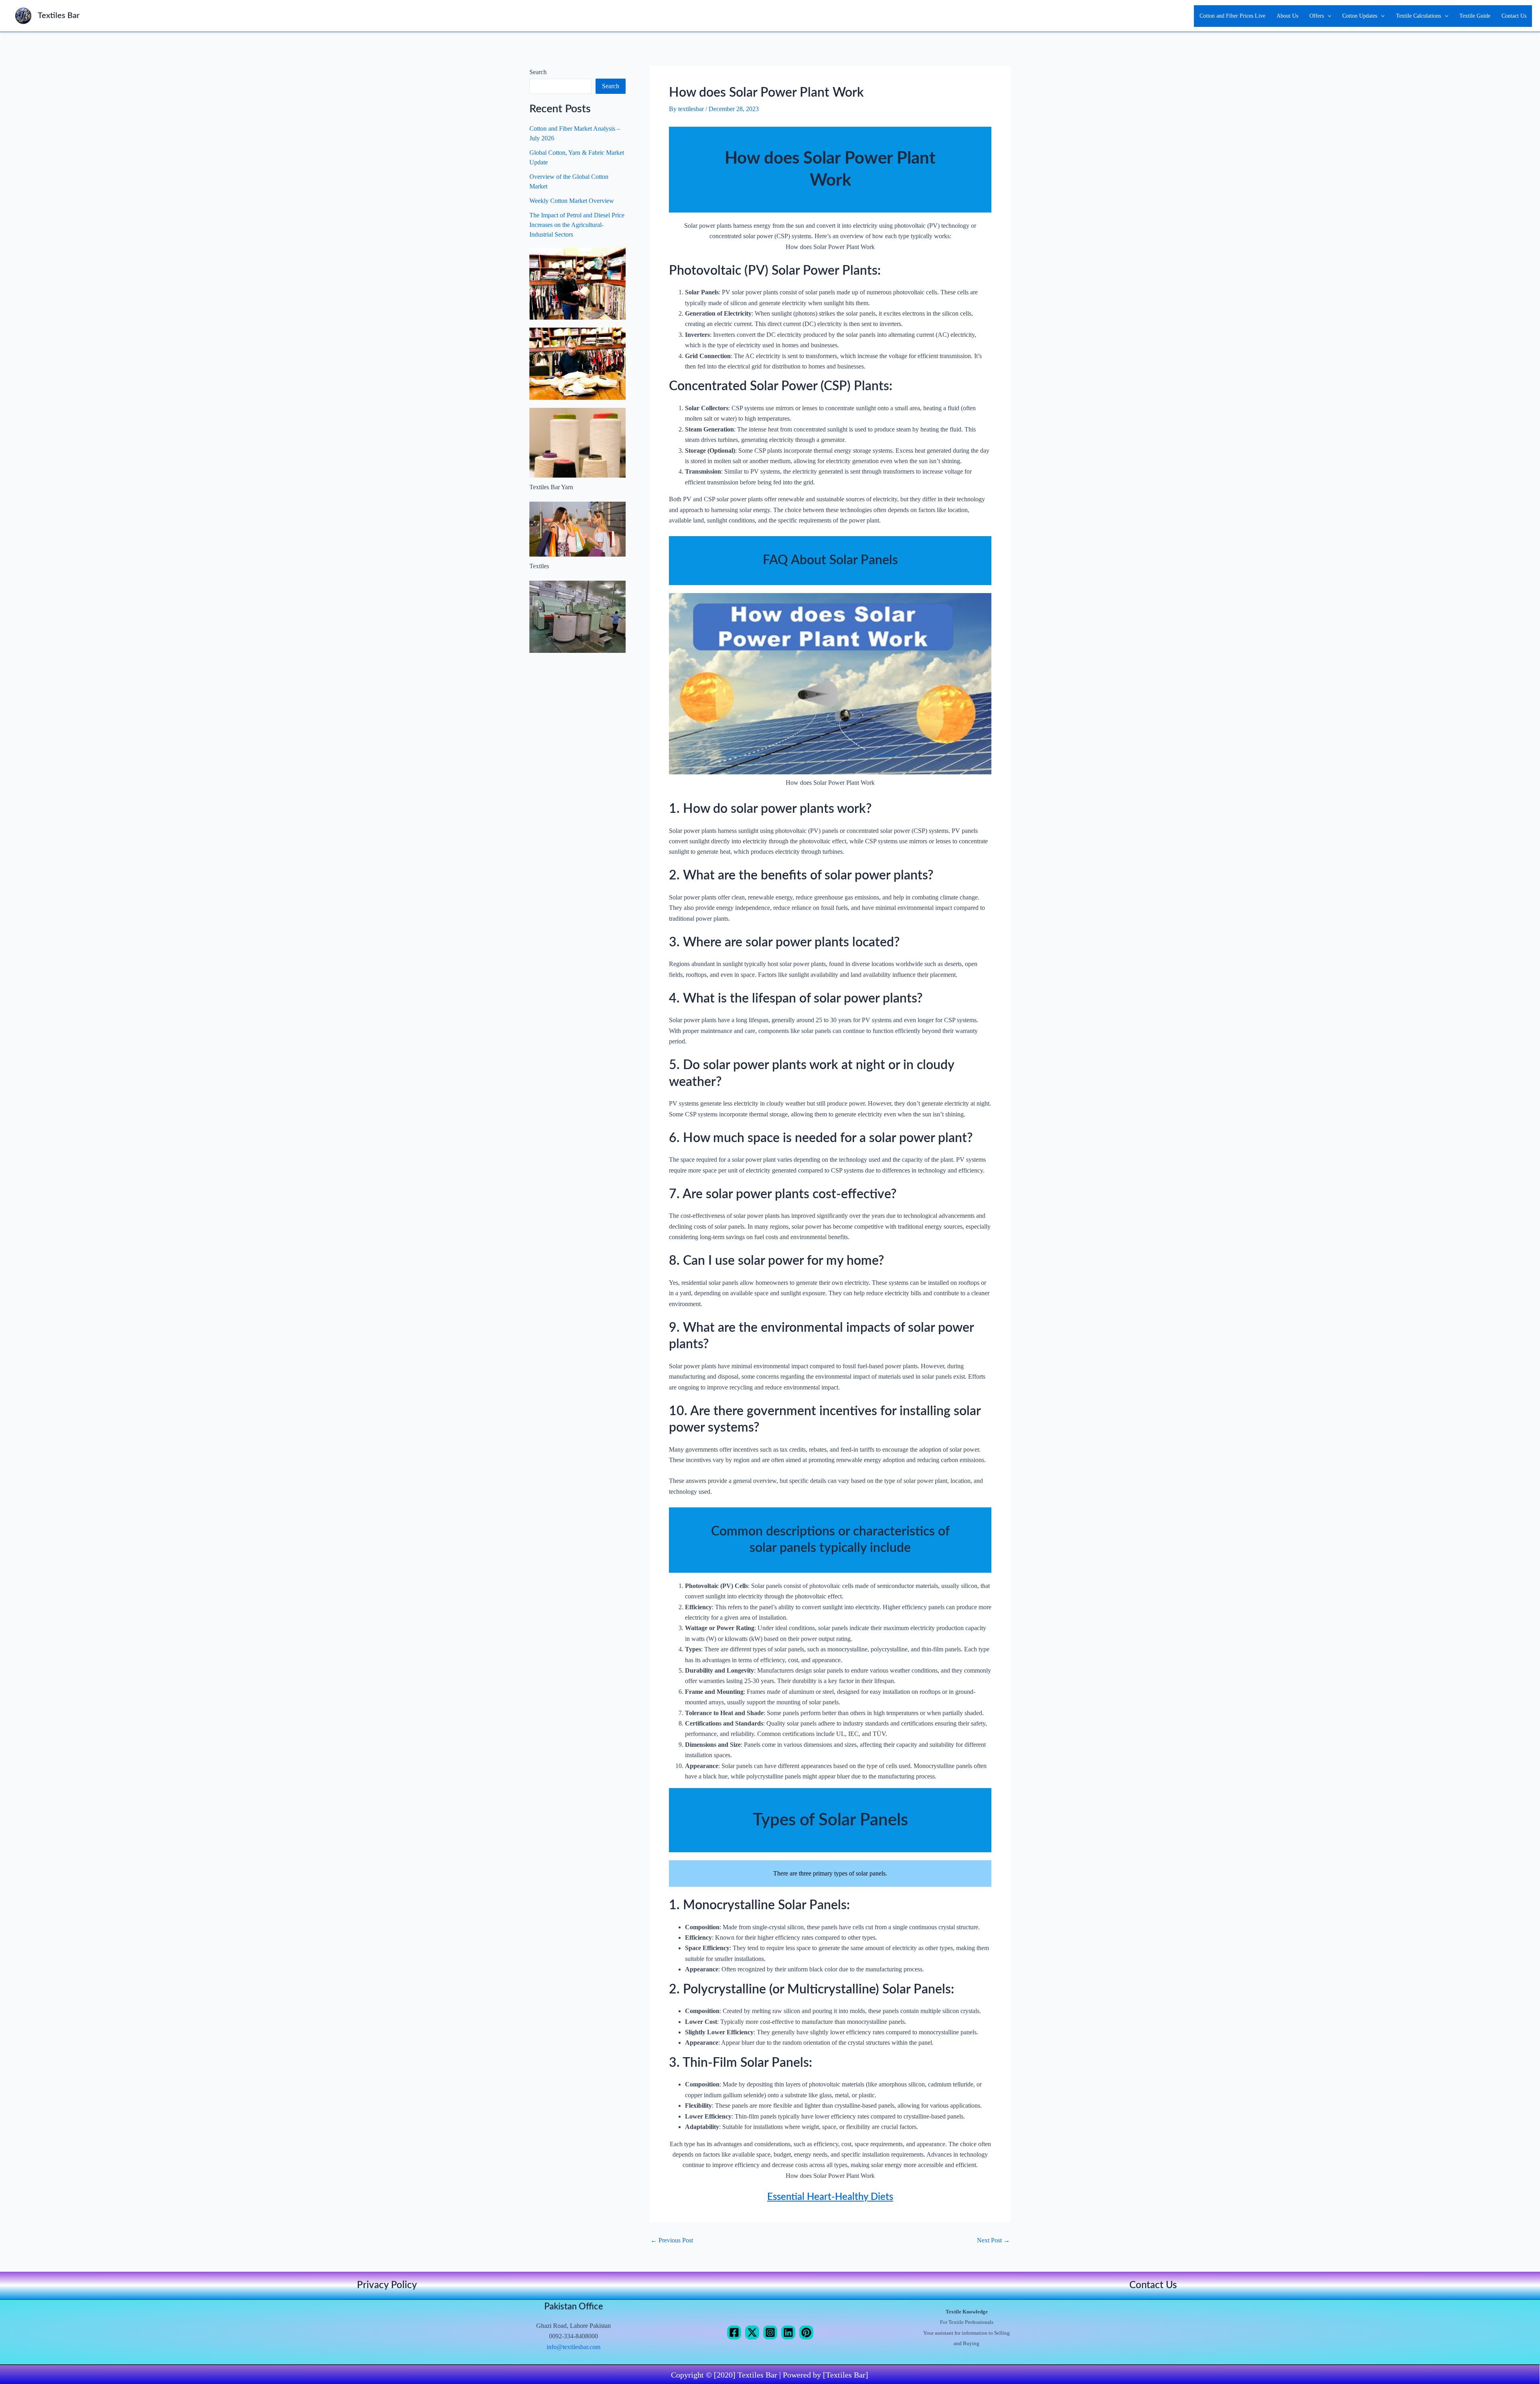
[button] (1327, 16)
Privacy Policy (387, 2285)
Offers (1317, 16)
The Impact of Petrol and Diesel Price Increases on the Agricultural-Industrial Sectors (577, 225)
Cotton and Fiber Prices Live (1232, 16)
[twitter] (752, 2332)
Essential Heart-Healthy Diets (830, 2197)
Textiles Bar (59, 16)
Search (538, 72)
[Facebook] (734, 2332)
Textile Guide (1475, 16)
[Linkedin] (788, 2332)
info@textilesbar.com (573, 2347)
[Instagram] (770, 2332)
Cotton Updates (1360, 16)
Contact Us (1514, 16)
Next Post (993, 2240)
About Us (1287, 16)
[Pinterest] (806, 2332)
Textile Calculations (1418, 16)
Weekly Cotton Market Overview (572, 201)
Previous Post (672, 2240)
